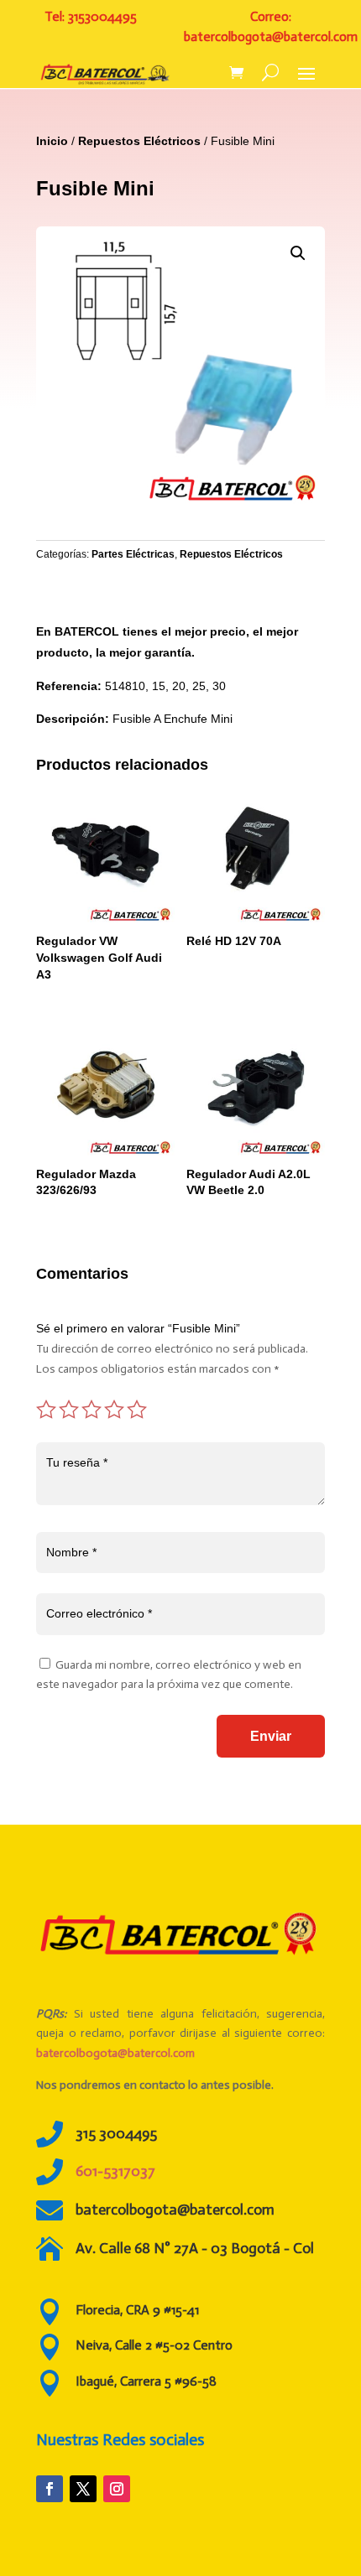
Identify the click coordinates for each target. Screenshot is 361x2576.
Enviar (271, 1736)
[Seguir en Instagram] (117, 2489)
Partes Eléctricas (133, 554)
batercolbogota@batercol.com (115, 2053)
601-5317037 (115, 2171)
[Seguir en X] (83, 2489)
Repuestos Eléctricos (139, 141)
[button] (298, 253)
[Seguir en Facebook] (50, 2489)
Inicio (52, 141)
